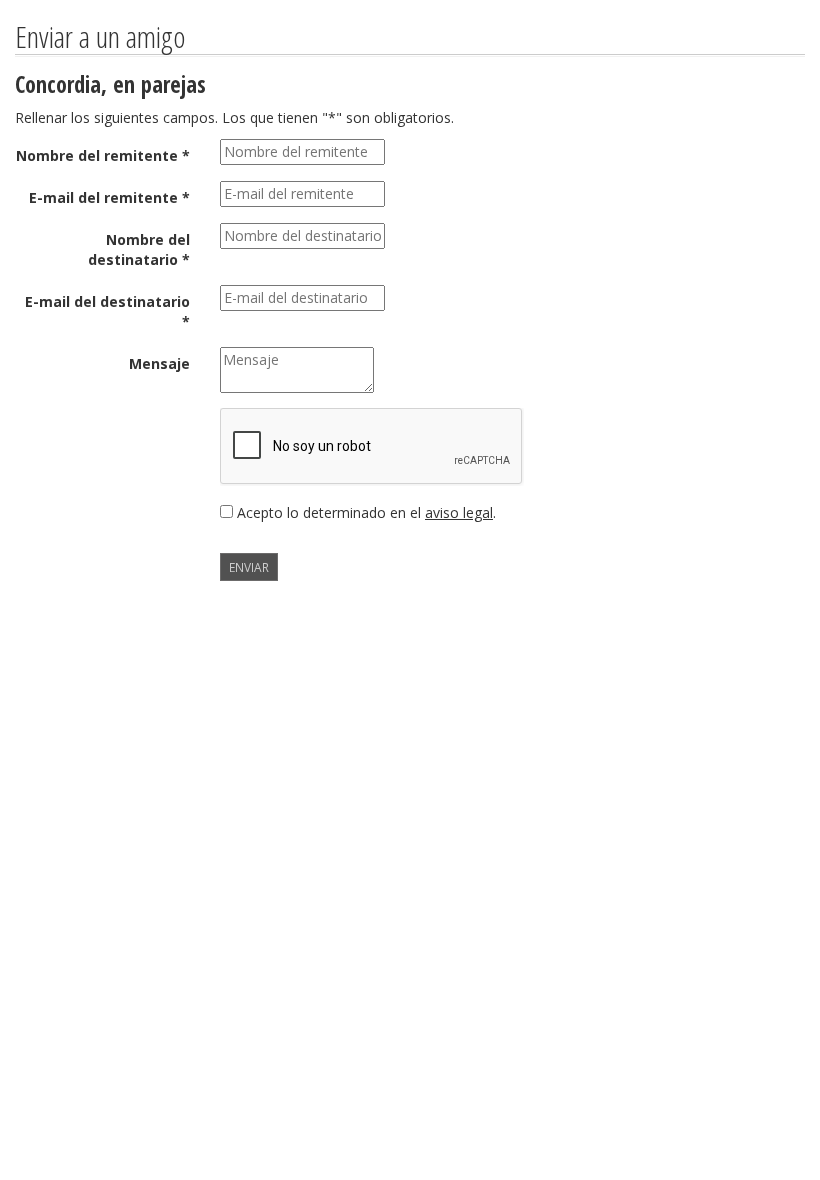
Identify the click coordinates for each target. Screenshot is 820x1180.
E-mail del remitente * (109, 197)
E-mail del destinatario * (107, 311)
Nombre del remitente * (103, 155)
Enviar (249, 567)
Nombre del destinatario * (139, 249)
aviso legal (459, 512)
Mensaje (159, 363)
